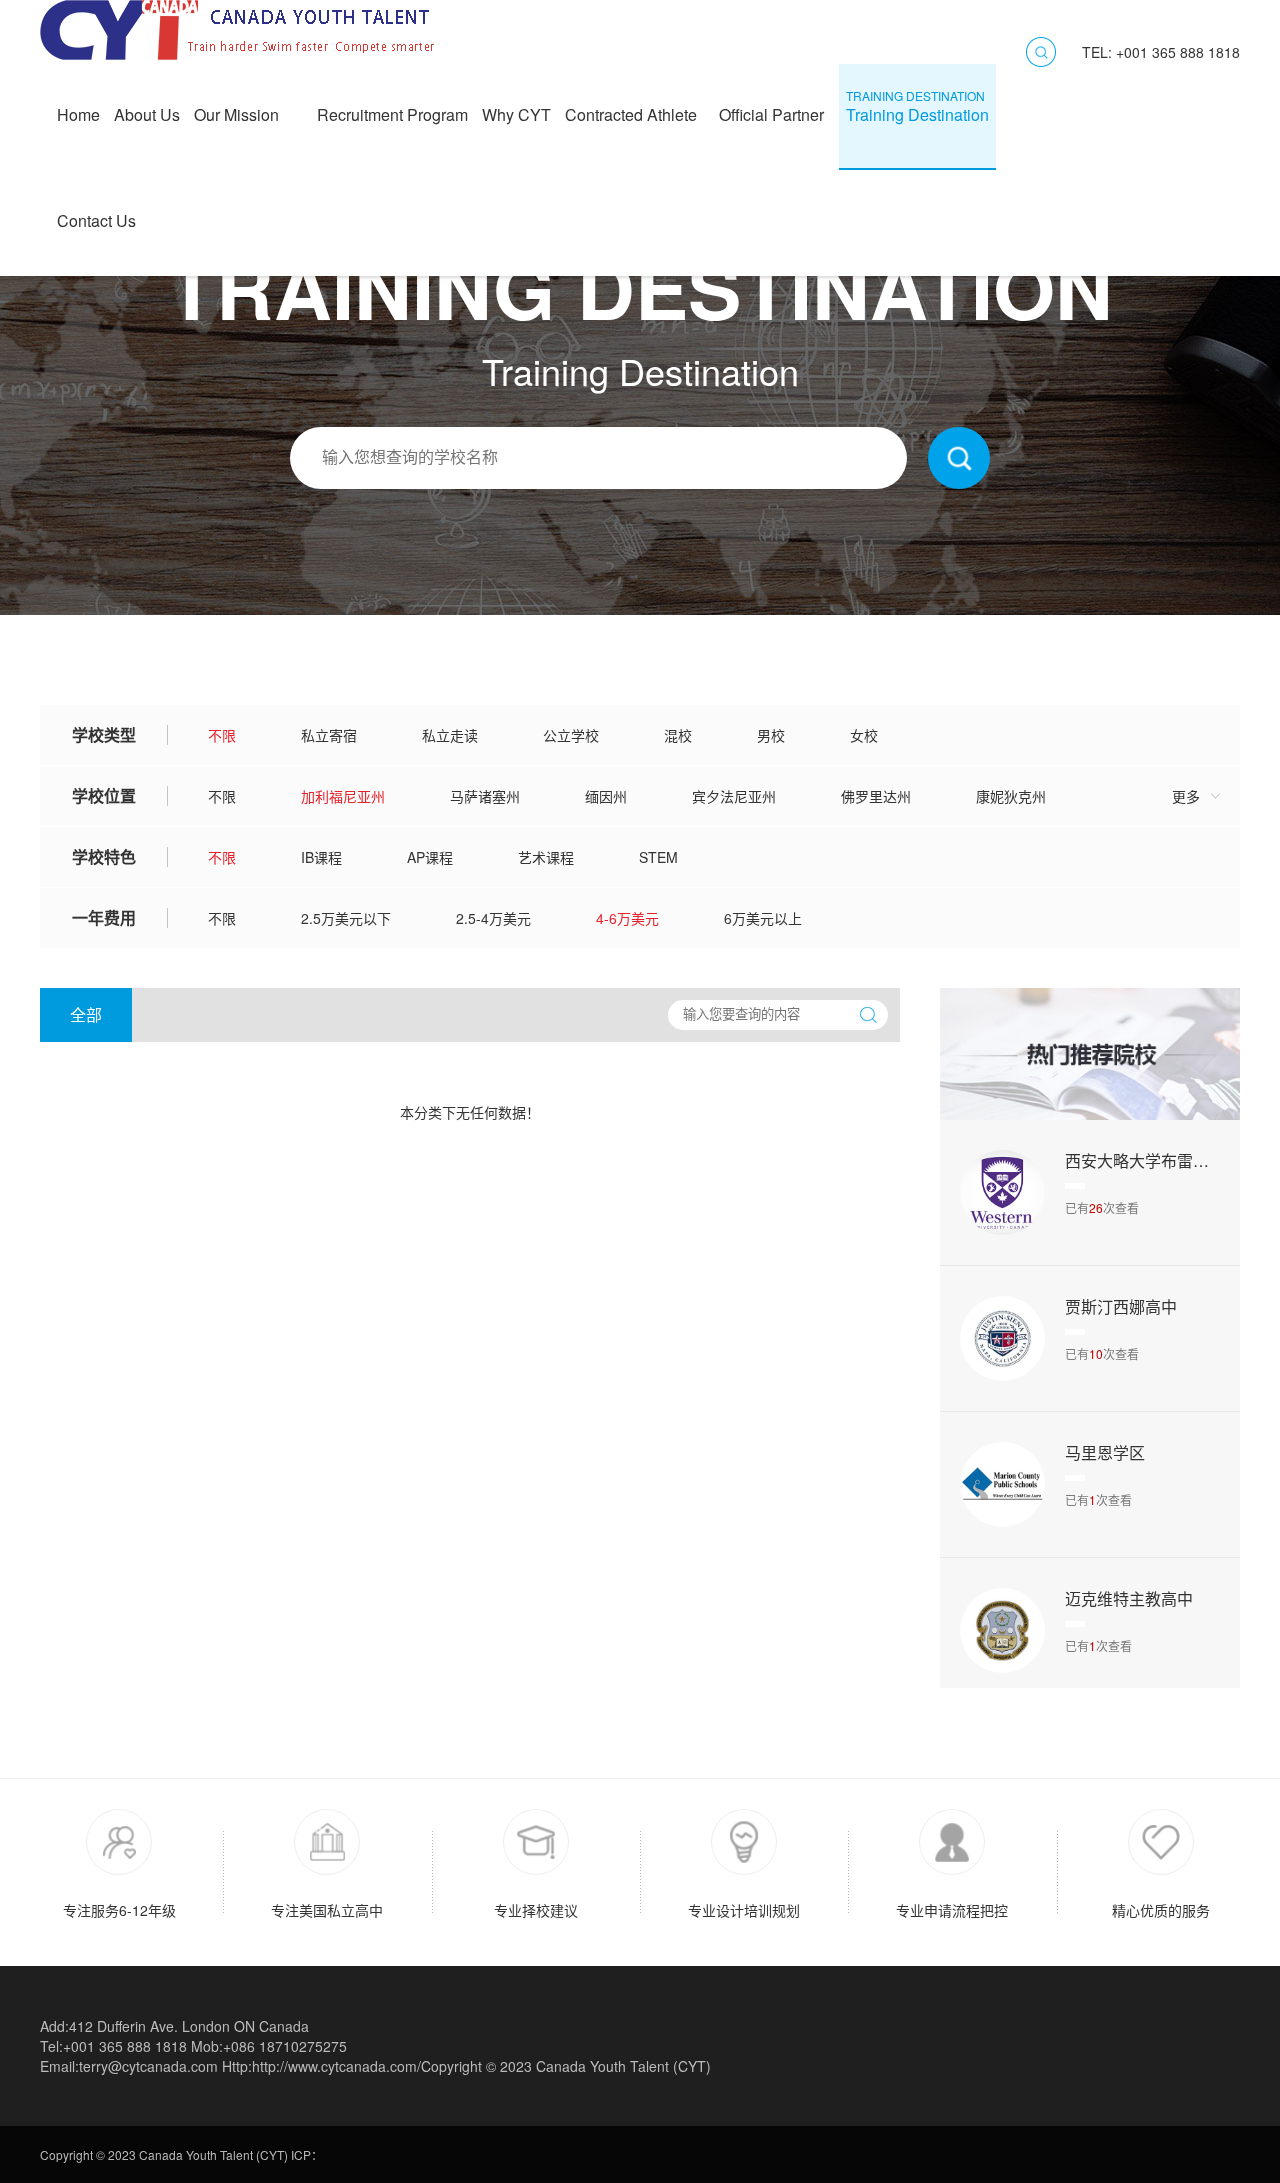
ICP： (307, 2154)
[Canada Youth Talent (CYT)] (240, 54)
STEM (658, 857)
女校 (864, 735)
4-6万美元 (627, 918)
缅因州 (606, 796)
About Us (147, 106)
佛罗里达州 (876, 796)
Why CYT (516, 106)
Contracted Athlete (635, 106)
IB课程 (321, 857)
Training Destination (917, 106)
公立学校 (571, 735)
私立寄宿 (329, 735)
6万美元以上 (763, 918)
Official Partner (775, 106)
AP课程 (430, 857)
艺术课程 (546, 857)
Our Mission (248, 106)
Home (78, 106)
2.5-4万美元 (493, 918)
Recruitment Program (392, 106)
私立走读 (450, 735)
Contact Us (96, 212)
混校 (678, 735)
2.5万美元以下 (346, 918)
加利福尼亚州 (343, 796)
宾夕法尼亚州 (734, 796)
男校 (771, 735)
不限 (222, 735)
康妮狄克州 (1011, 796)
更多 (1186, 796)
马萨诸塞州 (485, 796)
